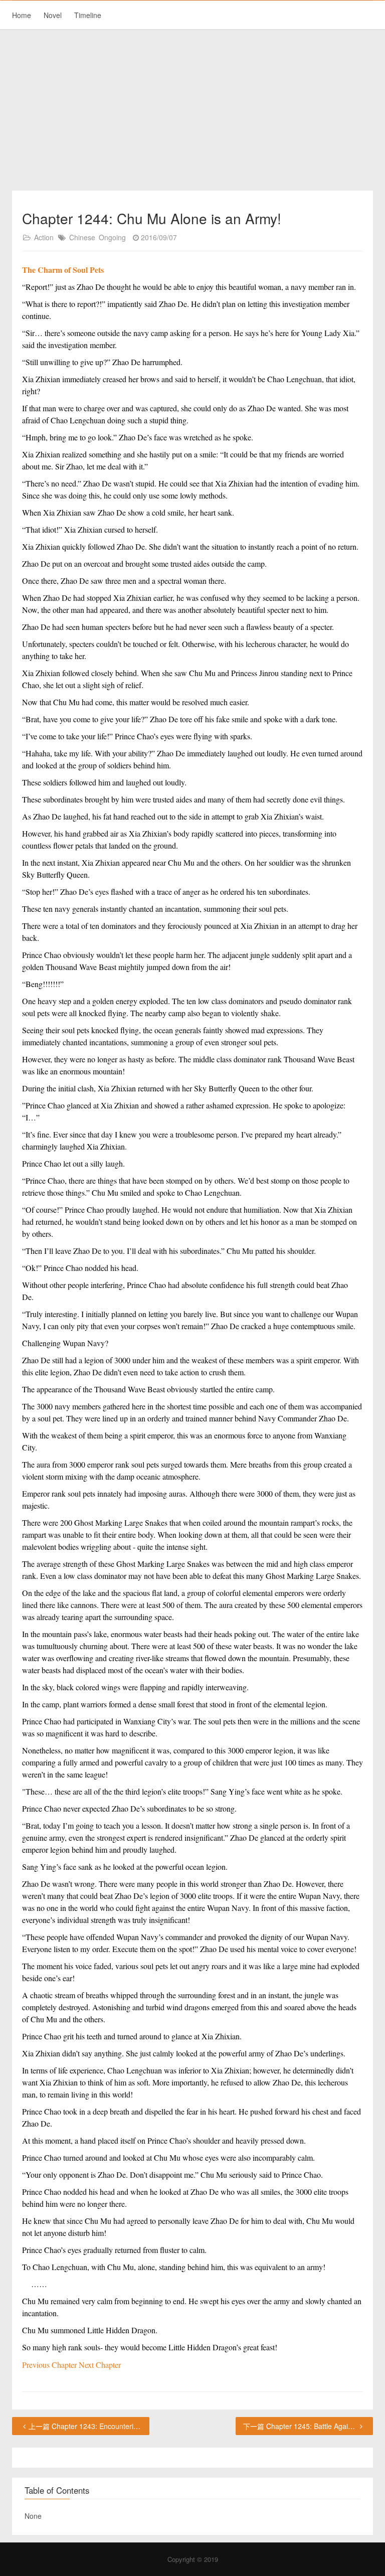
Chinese (82, 237)
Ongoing (112, 237)
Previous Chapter (50, 2365)
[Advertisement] (192, 110)
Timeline (88, 15)
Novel (53, 15)
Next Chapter (100, 2365)
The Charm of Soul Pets (63, 270)
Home (22, 15)
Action (44, 237)
